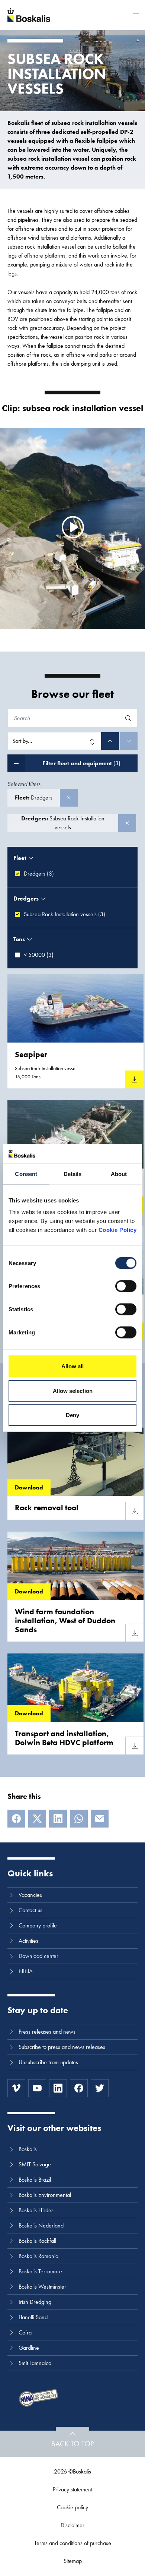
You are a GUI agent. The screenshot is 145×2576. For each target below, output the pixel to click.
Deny (72, 1415)
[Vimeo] (16, 2088)
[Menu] (136, 15)
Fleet (20, 858)
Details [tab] (73, 1174)
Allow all (72, 1366)
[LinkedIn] (58, 1819)
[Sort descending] (129, 741)
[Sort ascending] (110, 741)
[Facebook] (16, 1819)
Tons (19, 939)
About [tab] (119, 1174)
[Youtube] (37, 2088)
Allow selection (73, 1391)
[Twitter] (100, 2088)
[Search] (128, 718)
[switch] (126, 1286)
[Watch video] (72, 527)
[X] (37, 1819)
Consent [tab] (26, 1174)
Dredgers (26, 898)
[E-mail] (100, 1819)
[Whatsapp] (79, 1819)
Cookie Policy (118, 1230)
